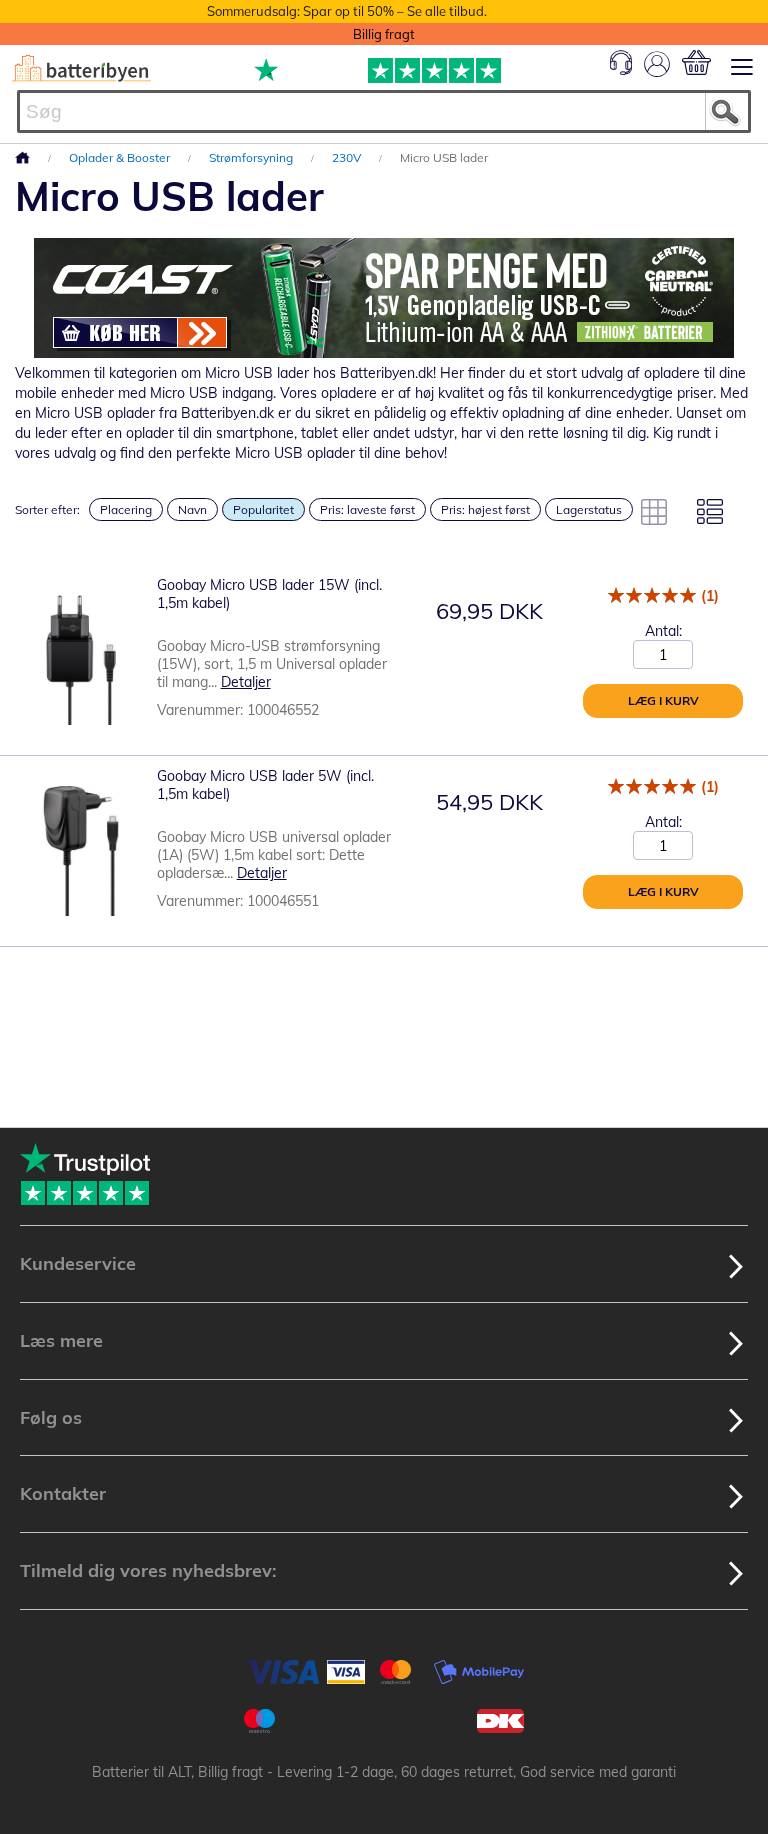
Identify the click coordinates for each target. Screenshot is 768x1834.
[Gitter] (654, 512)
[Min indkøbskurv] (696, 62)
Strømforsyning (252, 157)
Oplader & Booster (121, 157)
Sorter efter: (47, 509)
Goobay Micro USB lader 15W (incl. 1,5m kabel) (269, 594)
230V (348, 157)
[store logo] (81, 68)
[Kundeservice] (621, 70)
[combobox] (384, 111)
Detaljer (246, 682)
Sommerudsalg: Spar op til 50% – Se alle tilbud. (347, 11)
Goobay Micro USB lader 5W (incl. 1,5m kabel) (265, 785)
